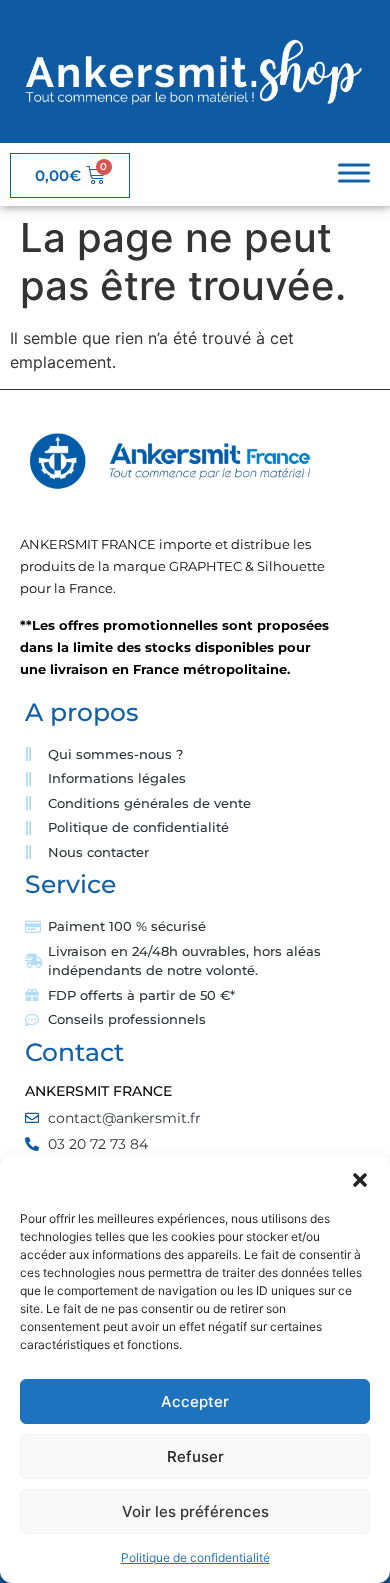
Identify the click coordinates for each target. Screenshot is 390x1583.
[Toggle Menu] (354, 173)
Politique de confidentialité (195, 1557)
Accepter (195, 1401)
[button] (360, 1180)
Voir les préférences (195, 1511)
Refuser (195, 1456)
